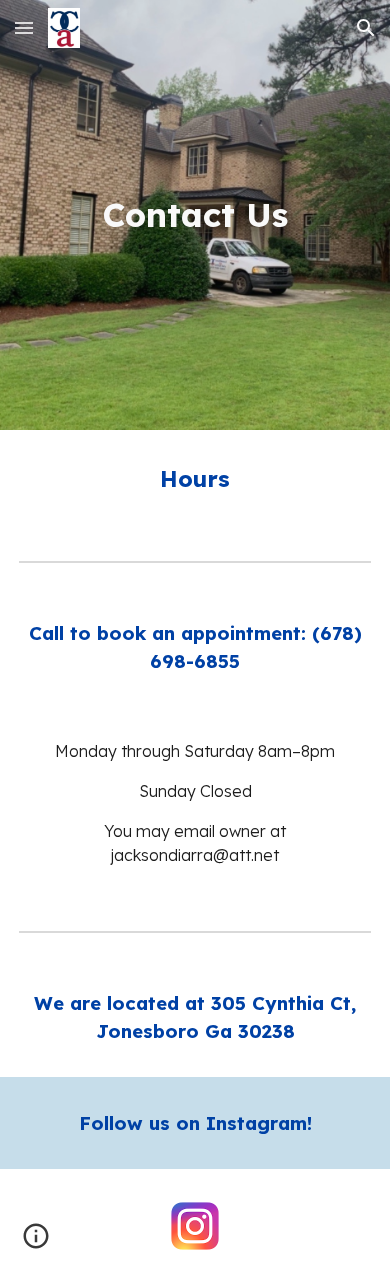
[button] (24, 27)
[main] (195, 215)
